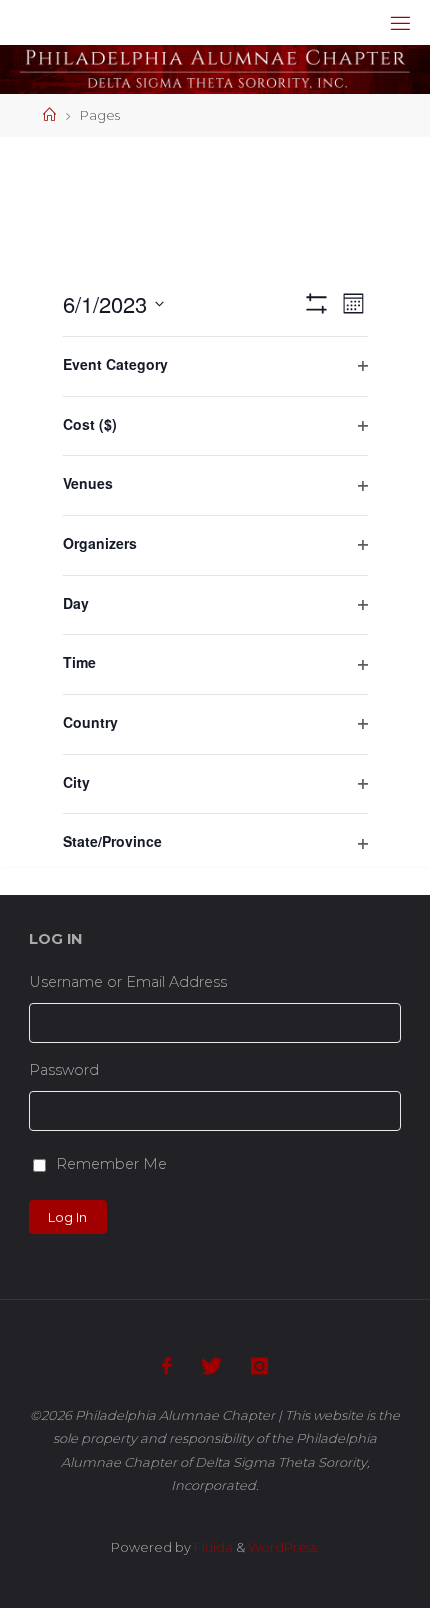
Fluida (212, 1547)
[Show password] (394, 1110)
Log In (67, 1217)
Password (64, 1070)
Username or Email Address (128, 982)
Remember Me (111, 1164)
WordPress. (284, 1547)
